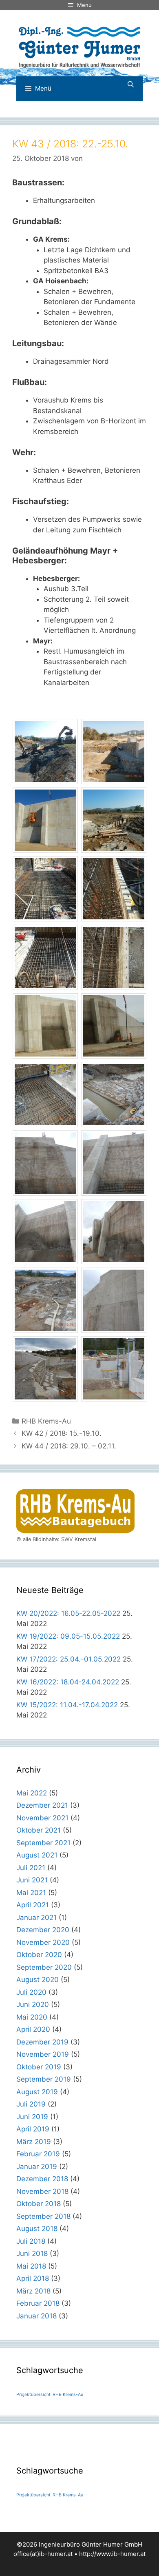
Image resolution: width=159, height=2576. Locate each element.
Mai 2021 (31, 1893)
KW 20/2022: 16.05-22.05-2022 (68, 1613)
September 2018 (43, 2216)
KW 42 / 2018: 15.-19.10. (62, 1433)
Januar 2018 (36, 2316)
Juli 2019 (31, 2104)
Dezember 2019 (42, 2042)
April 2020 (33, 2029)
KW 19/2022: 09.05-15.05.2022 (68, 1636)
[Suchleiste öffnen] (131, 85)
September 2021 (43, 1843)
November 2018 (42, 2191)
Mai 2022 (32, 1793)
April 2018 (33, 2278)
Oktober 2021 (39, 1830)
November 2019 (43, 2054)
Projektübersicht (33, 2395)
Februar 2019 (38, 2154)
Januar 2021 (36, 1918)
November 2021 (42, 1818)
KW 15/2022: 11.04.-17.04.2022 (67, 1705)
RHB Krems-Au (46, 1421)
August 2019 (37, 2092)
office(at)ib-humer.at (43, 2554)
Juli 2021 (31, 1868)
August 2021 (37, 1855)
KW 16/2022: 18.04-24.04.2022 (68, 1682)
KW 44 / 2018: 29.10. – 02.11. (69, 1446)
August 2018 (37, 2229)
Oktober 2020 (39, 1955)
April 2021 (33, 1905)
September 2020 (44, 1967)
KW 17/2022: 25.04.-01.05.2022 (68, 1659)
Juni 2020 (33, 2004)
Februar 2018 (38, 2303)
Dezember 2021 (42, 1805)
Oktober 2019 (39, 2067)
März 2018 (33, 2291)
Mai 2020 (32, 2017)
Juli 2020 (31, 1992)
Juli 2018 (31, 2241)
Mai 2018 (31, 2266)
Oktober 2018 (39, 2204)
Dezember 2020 (43, 1930)
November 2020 (43, 1942)
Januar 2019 (37, 2167)
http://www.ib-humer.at (112, 2554)
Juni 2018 (32, 2253)
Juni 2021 (32, 1880)
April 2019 (33, 2129)
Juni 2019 (32, 2117)
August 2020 (38, 1980)
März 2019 (34, 2142)
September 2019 (44, 2079)
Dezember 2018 (42, 2179)
